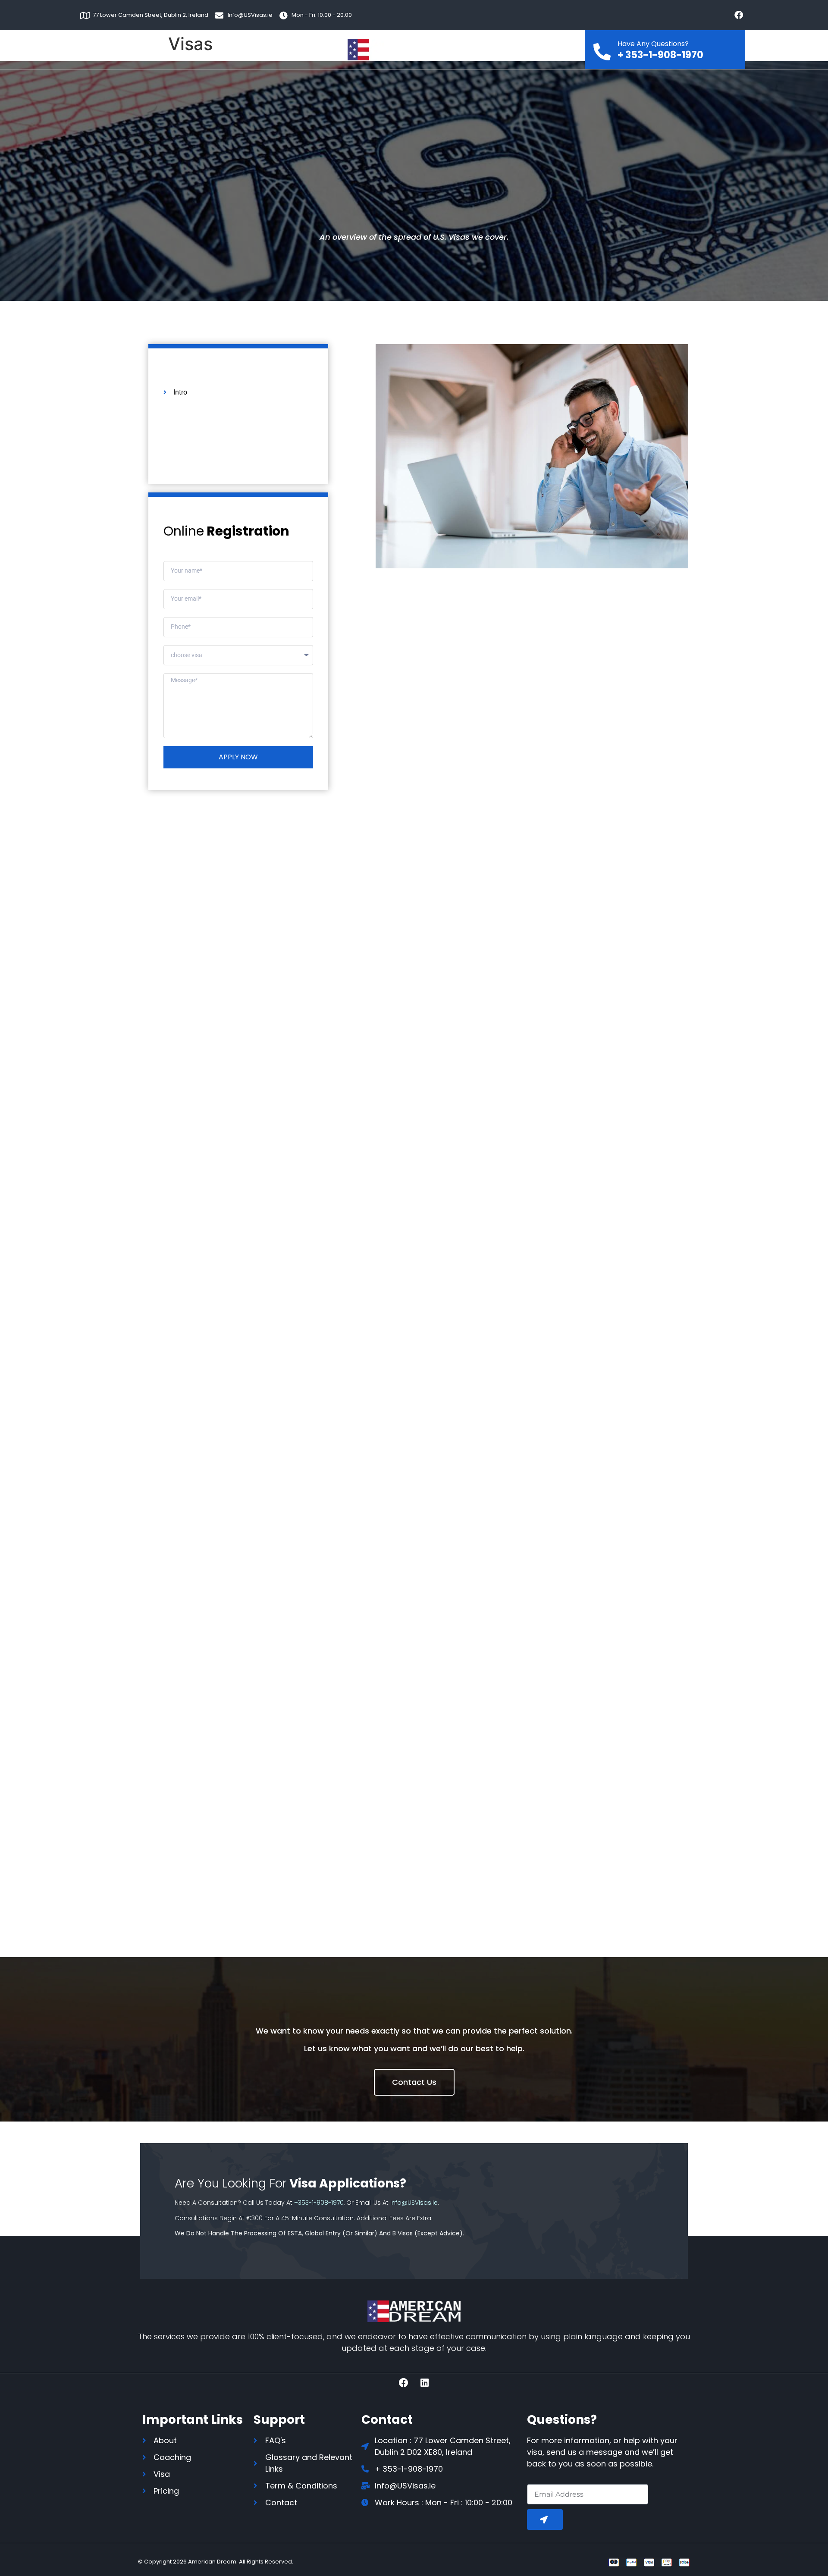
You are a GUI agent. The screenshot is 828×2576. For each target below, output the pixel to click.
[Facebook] (739, 15)
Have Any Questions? (653, 44)
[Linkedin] (425, 2383)
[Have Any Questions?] (602, 49)
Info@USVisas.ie (414, 2203)
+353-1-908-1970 (319, 2203)
